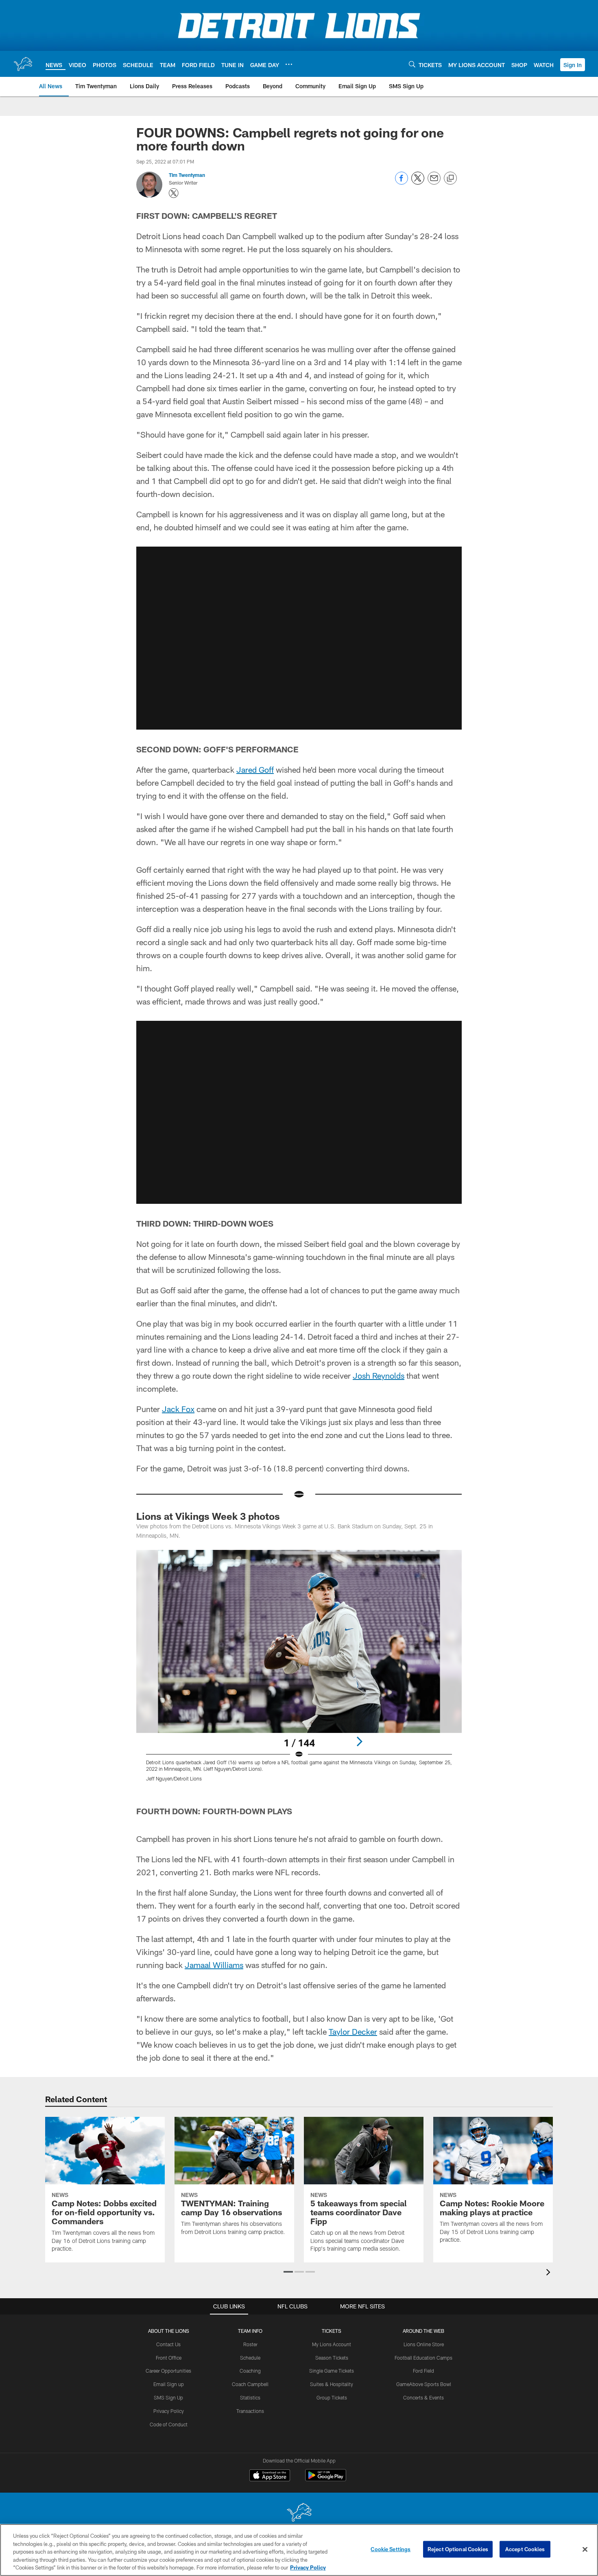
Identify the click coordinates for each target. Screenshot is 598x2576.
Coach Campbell (250, 2384)
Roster (250, 2344)
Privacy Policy (169, 2411)
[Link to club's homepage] (23, 64)
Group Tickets (332, 2397)
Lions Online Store (424, 2344)
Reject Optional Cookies (458, 2549)
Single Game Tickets (332, 2371)
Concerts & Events (423, 2397)
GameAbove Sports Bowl (424, 2384)
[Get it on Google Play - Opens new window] (326, 2479)
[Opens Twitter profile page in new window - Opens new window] (174, 193)
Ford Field (423, 2371)
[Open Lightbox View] (299, 1671)
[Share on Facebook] (402, 182)
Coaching (250, 2371)
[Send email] (434, 182)
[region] (299, 2550)
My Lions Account (332, 2344)
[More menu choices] (289, 64)
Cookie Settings (391, 2549)
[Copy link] (450, 179)
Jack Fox (178, 1409)
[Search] (412, 64)
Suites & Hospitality (332, 2384)
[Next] (359, 1741)
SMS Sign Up (168, 2397)
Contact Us (168, 2344)
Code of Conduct (169, 2424)
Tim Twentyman (187, 175)
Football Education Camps (423, 2358)
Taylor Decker (353, 2031)
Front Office (169, 2358)
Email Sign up (169, 2384)
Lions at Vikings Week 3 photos (208, 1516)
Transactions (250, 2411)
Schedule (250, 2358)
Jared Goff (255, 769)
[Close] (585, 2550)
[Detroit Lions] (299, 2513)
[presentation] (550, 2273)
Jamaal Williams (214, 1965)
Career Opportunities (168, 2371)
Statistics (250, 2397)
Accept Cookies (525, 2549)
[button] (573, 65)
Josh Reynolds (379, 1375)
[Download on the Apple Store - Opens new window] (270, 2476)
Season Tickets (332, 2358)
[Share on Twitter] (418, 182)
